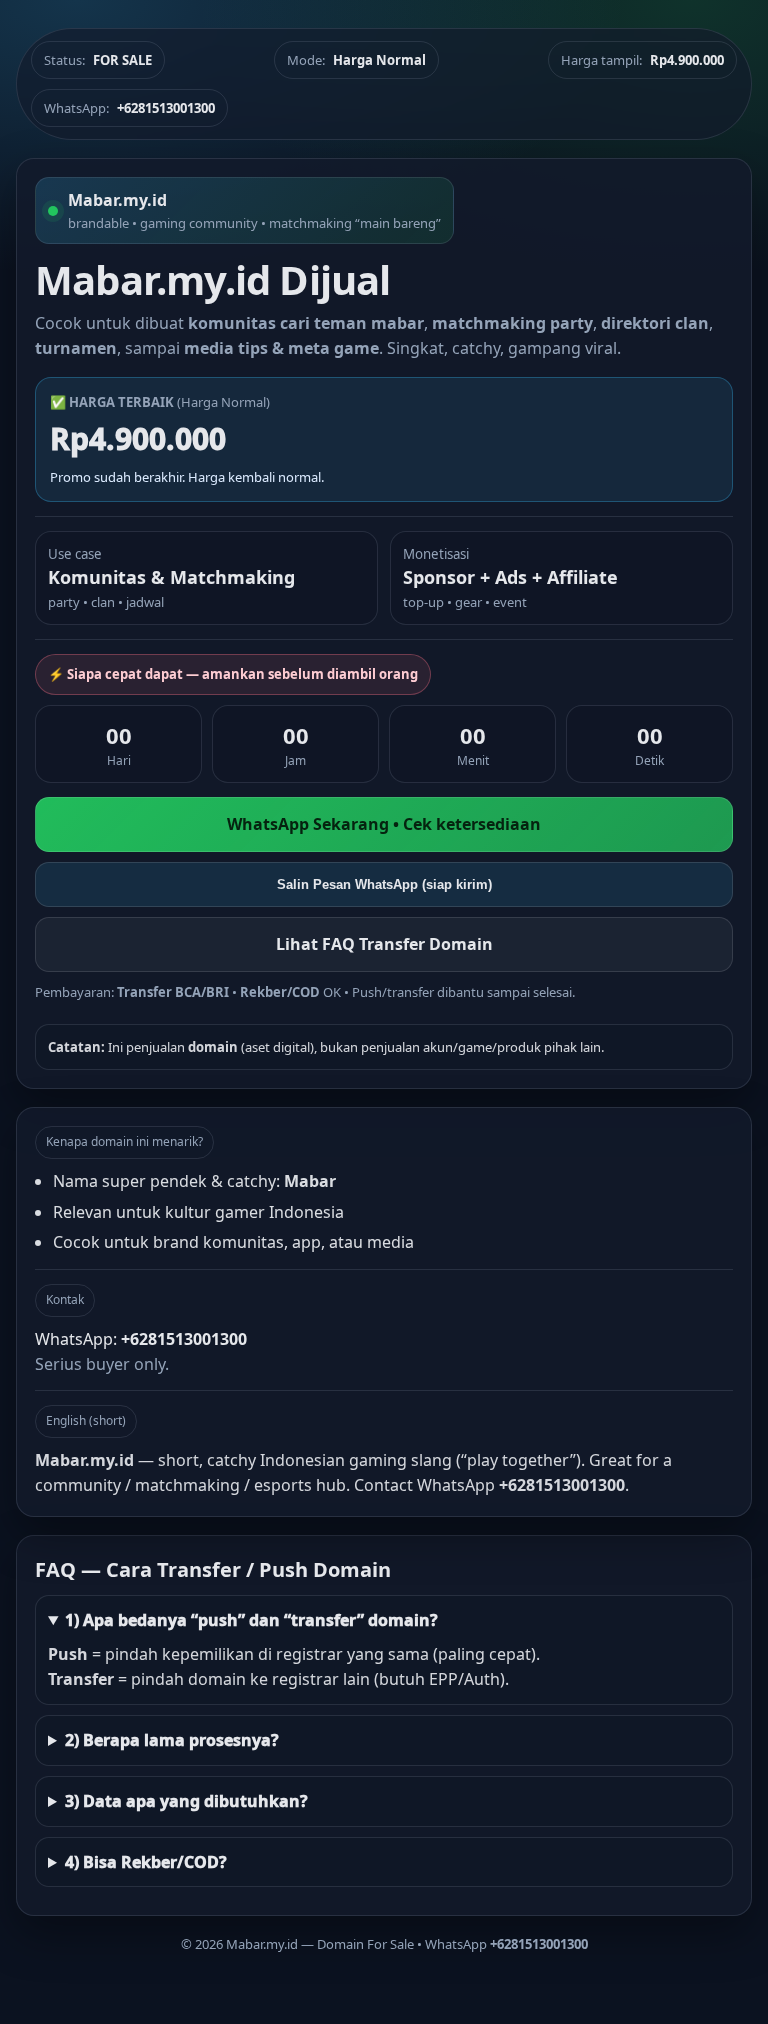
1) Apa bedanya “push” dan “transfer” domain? (251, 1620)
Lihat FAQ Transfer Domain (384, 944)
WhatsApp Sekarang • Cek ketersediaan (384, 824)
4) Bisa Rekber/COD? (146, 1862)
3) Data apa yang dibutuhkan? (186, 1801)
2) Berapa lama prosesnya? (172, 1740)
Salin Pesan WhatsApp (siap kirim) (384, 884)
